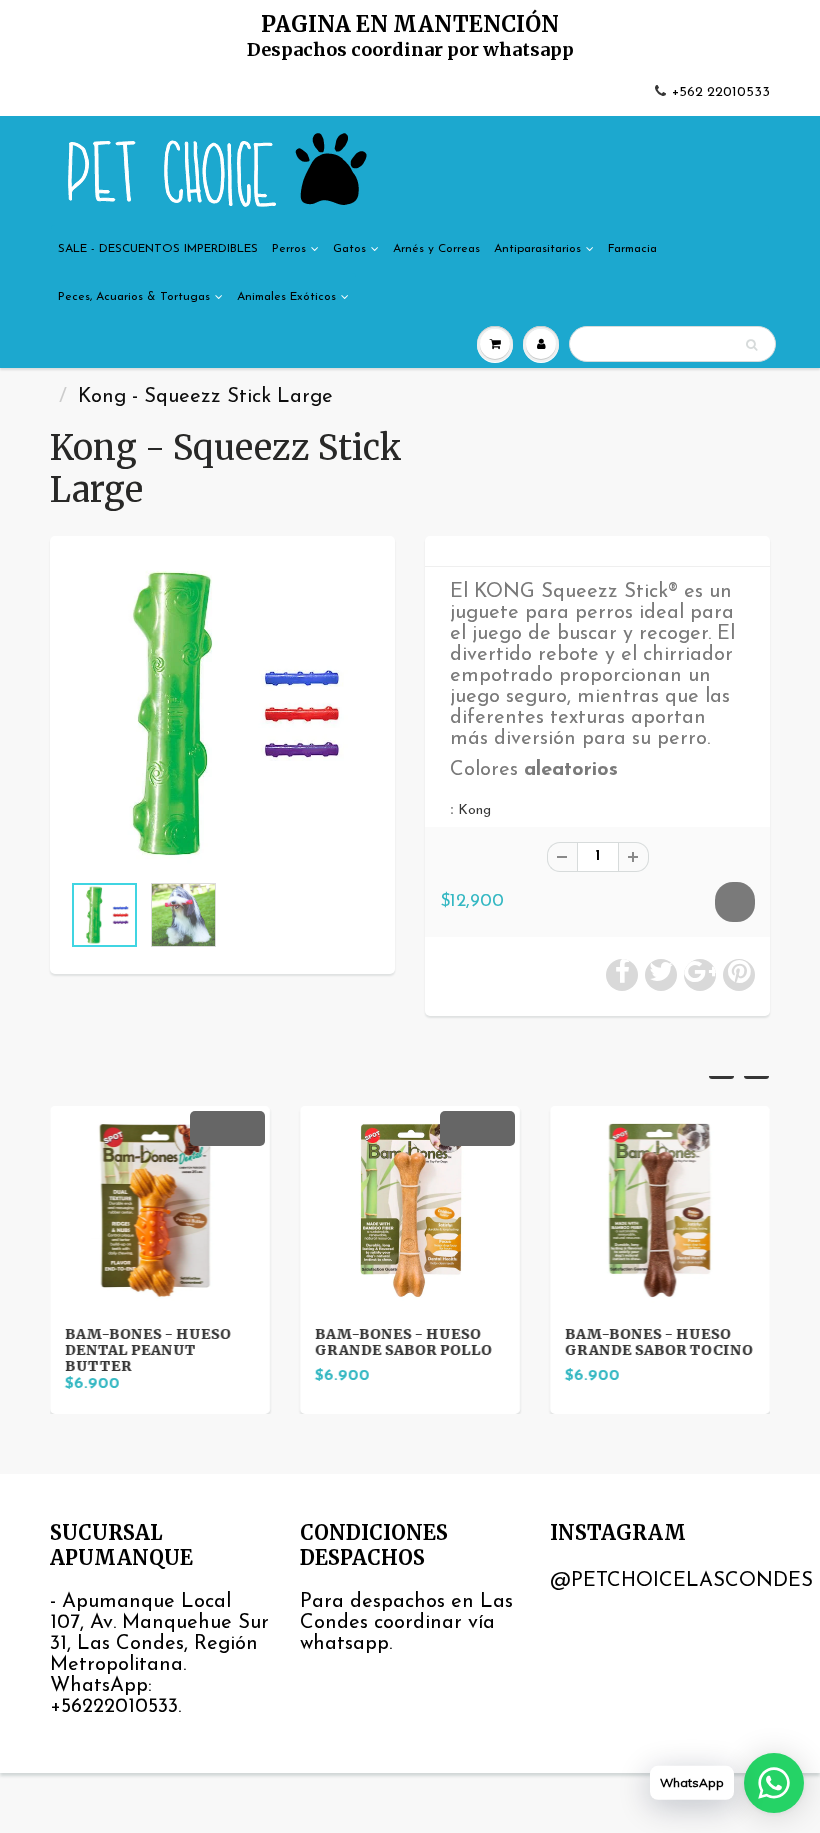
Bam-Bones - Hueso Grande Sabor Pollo (403, 1342)
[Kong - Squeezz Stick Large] (222, 713)
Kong (474, 810)
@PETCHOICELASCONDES (681, 1581)
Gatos (349, 249)
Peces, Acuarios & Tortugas (134, 297)
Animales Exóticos (286, 297)
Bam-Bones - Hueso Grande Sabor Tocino (659, 1342)
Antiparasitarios (537, 249)
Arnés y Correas (436, 249)
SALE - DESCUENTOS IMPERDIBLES (158, 249)
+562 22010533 (721, 92)
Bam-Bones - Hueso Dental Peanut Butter (148, 1350)
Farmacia (632, 249)
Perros (289, 249)
